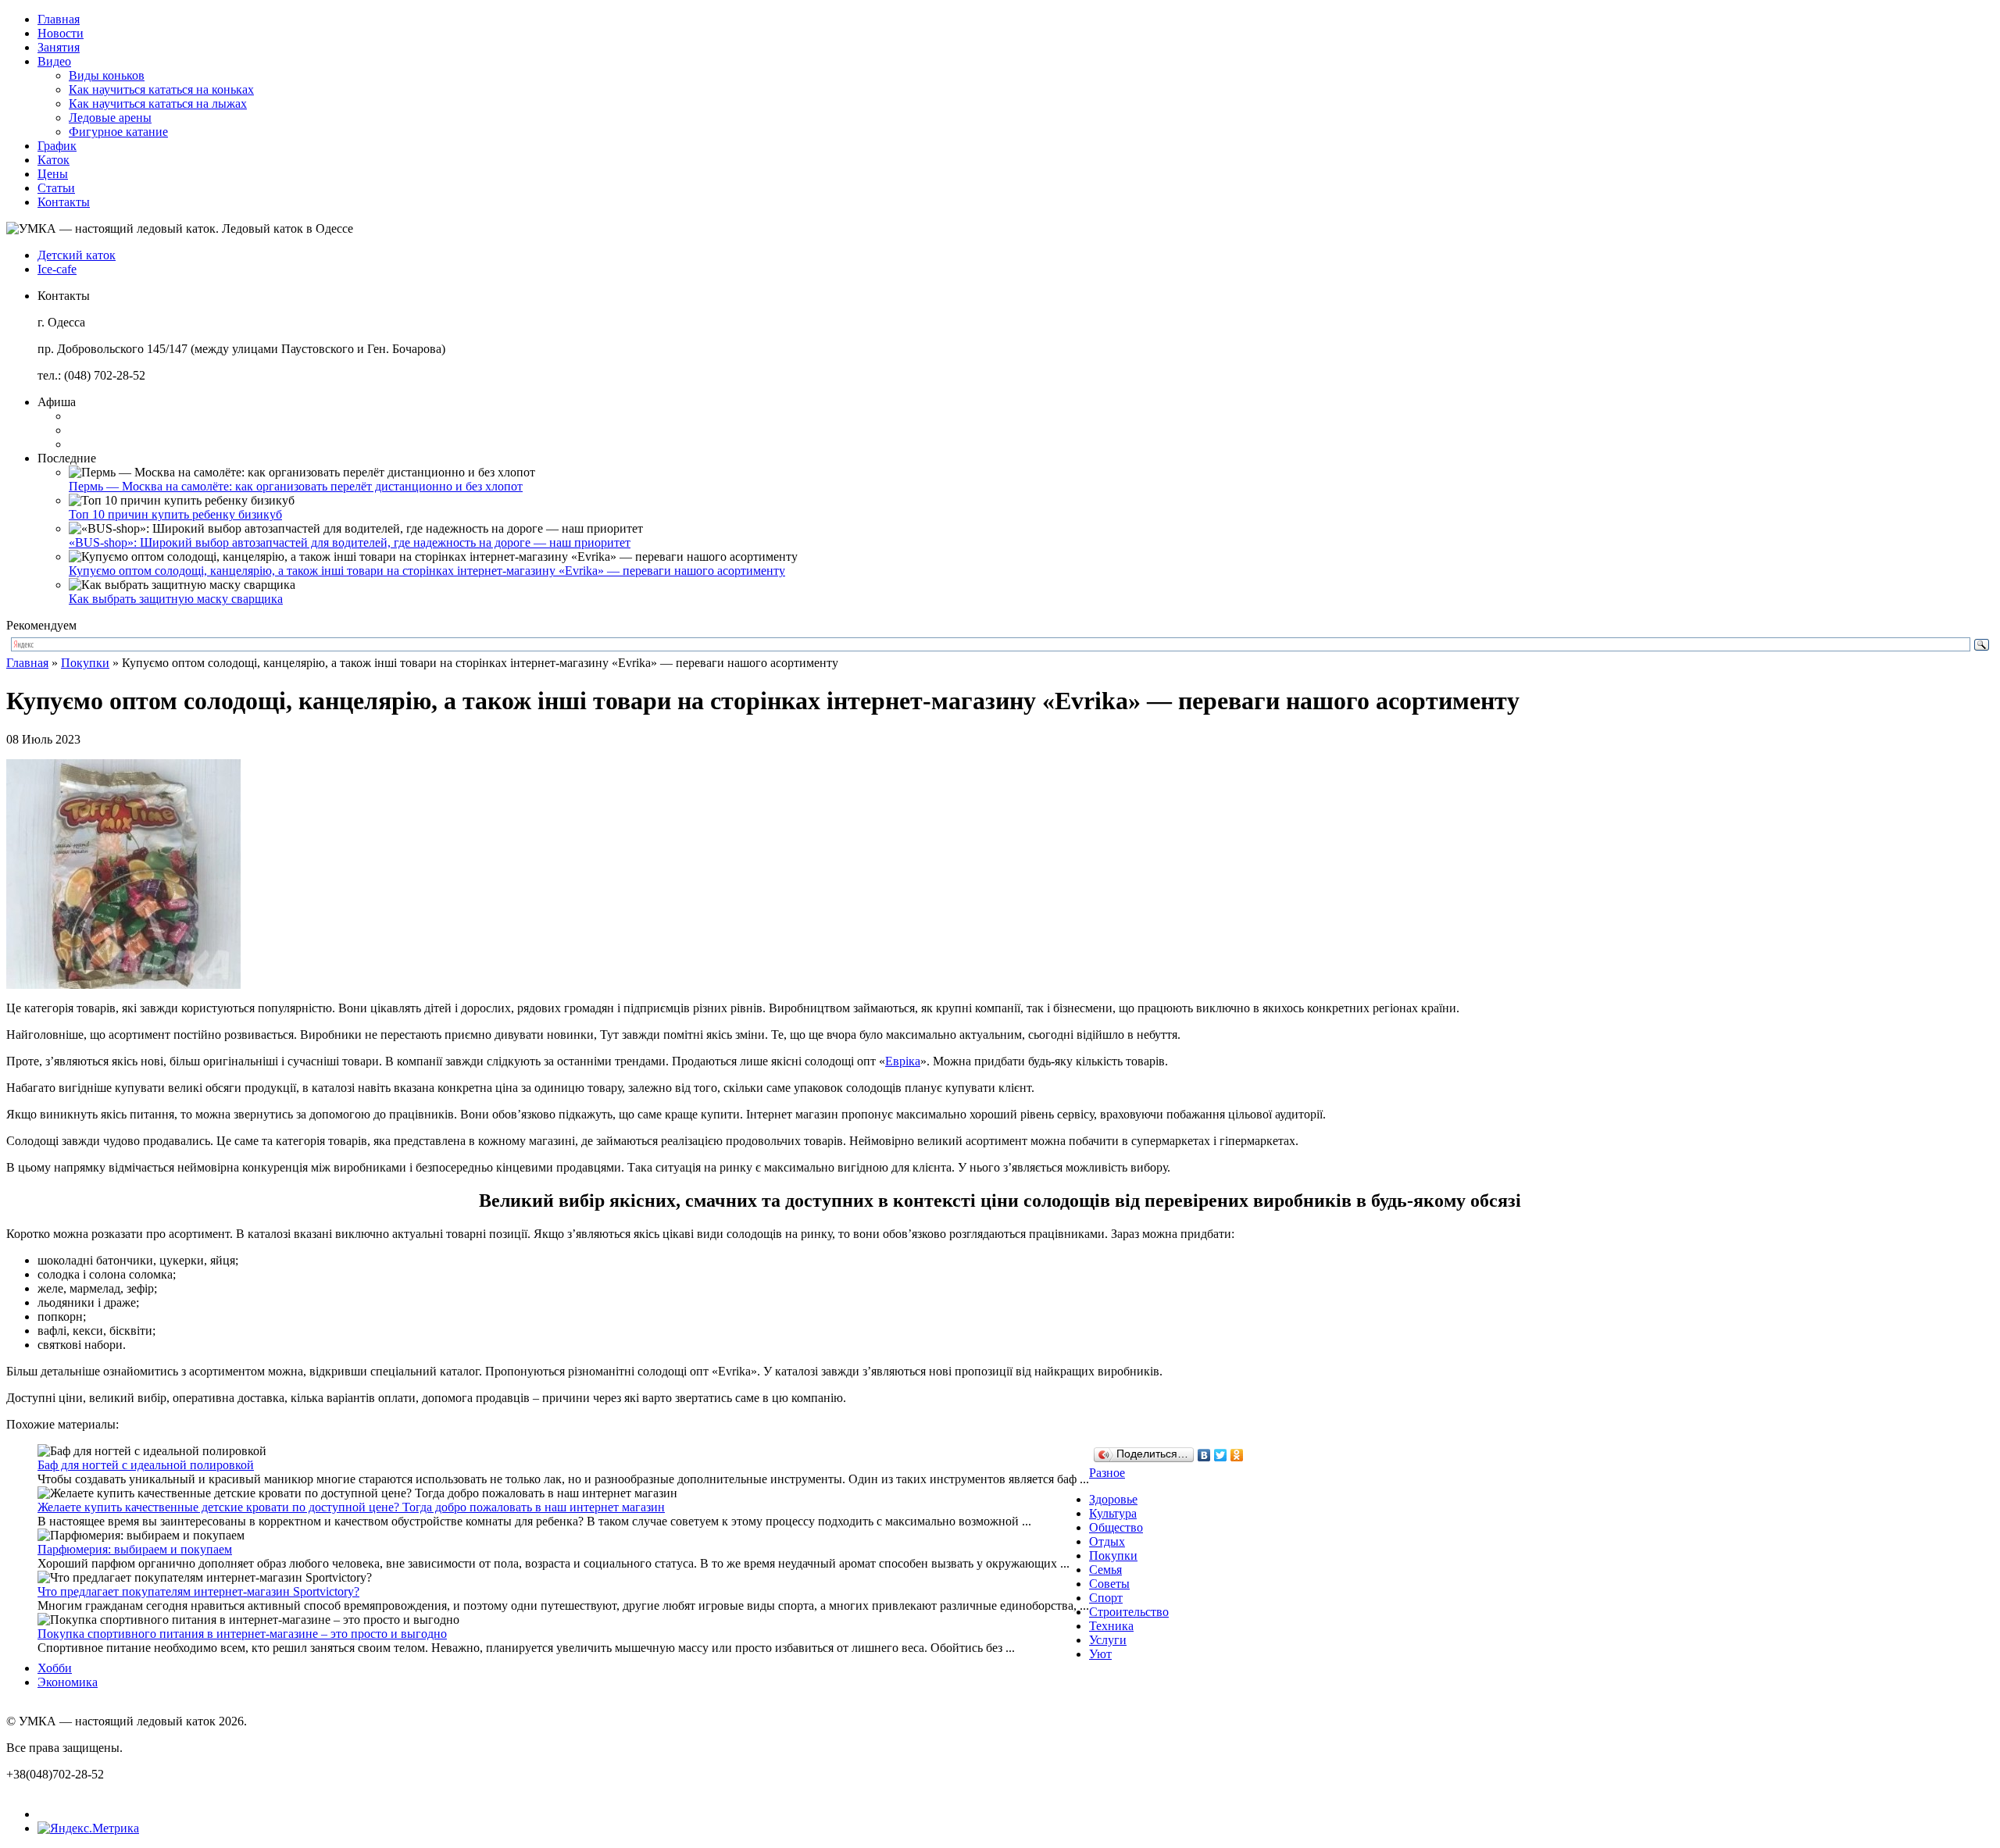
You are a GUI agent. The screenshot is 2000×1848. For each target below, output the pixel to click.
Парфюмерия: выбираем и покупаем (135, 1549)
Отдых (1107, 1541)
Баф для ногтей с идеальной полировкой (146, 1465)
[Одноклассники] (1237, 1455)
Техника (1111, 1626)
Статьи (56, 188)
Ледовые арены (110, 118)
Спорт (1106, 1598)
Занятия (59, 47)
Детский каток (77, 255)
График (57, 146)
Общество (1116, 1527)
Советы (1109, 1584)
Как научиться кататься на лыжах (158, 103)
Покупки (85, 663)
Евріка (903, 1061)
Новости (61, 33)
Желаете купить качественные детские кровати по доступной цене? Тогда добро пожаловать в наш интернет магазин (351, 1507)
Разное (1107, 1473)
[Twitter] (1221, 1455)
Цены (53, 174)
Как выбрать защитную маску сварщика (176, 599)
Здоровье (1113, 1499)
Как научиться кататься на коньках (161, 89)
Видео (54, 61)
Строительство (1129, 1612)
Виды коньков (107, 75)
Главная (59, 19)
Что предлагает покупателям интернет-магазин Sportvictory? (198, 1591)
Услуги (1108, 1640)
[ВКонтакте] (1204, 1455)
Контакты (64, 202)
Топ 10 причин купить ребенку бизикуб (175, 514)
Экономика (68, 1682)
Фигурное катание (118, 132)
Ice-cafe (57, 269)
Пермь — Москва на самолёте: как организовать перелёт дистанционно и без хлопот (296, 486)
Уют (1100, 1654)
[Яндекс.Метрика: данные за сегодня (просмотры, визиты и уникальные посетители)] (88, 1828)
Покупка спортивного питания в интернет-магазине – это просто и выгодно (242, 1634)
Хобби (55, 1668)
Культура (1113, 1513)
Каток (54, 160)
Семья (1105, 1570)
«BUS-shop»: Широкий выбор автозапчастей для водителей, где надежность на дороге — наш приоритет (350, 542)
